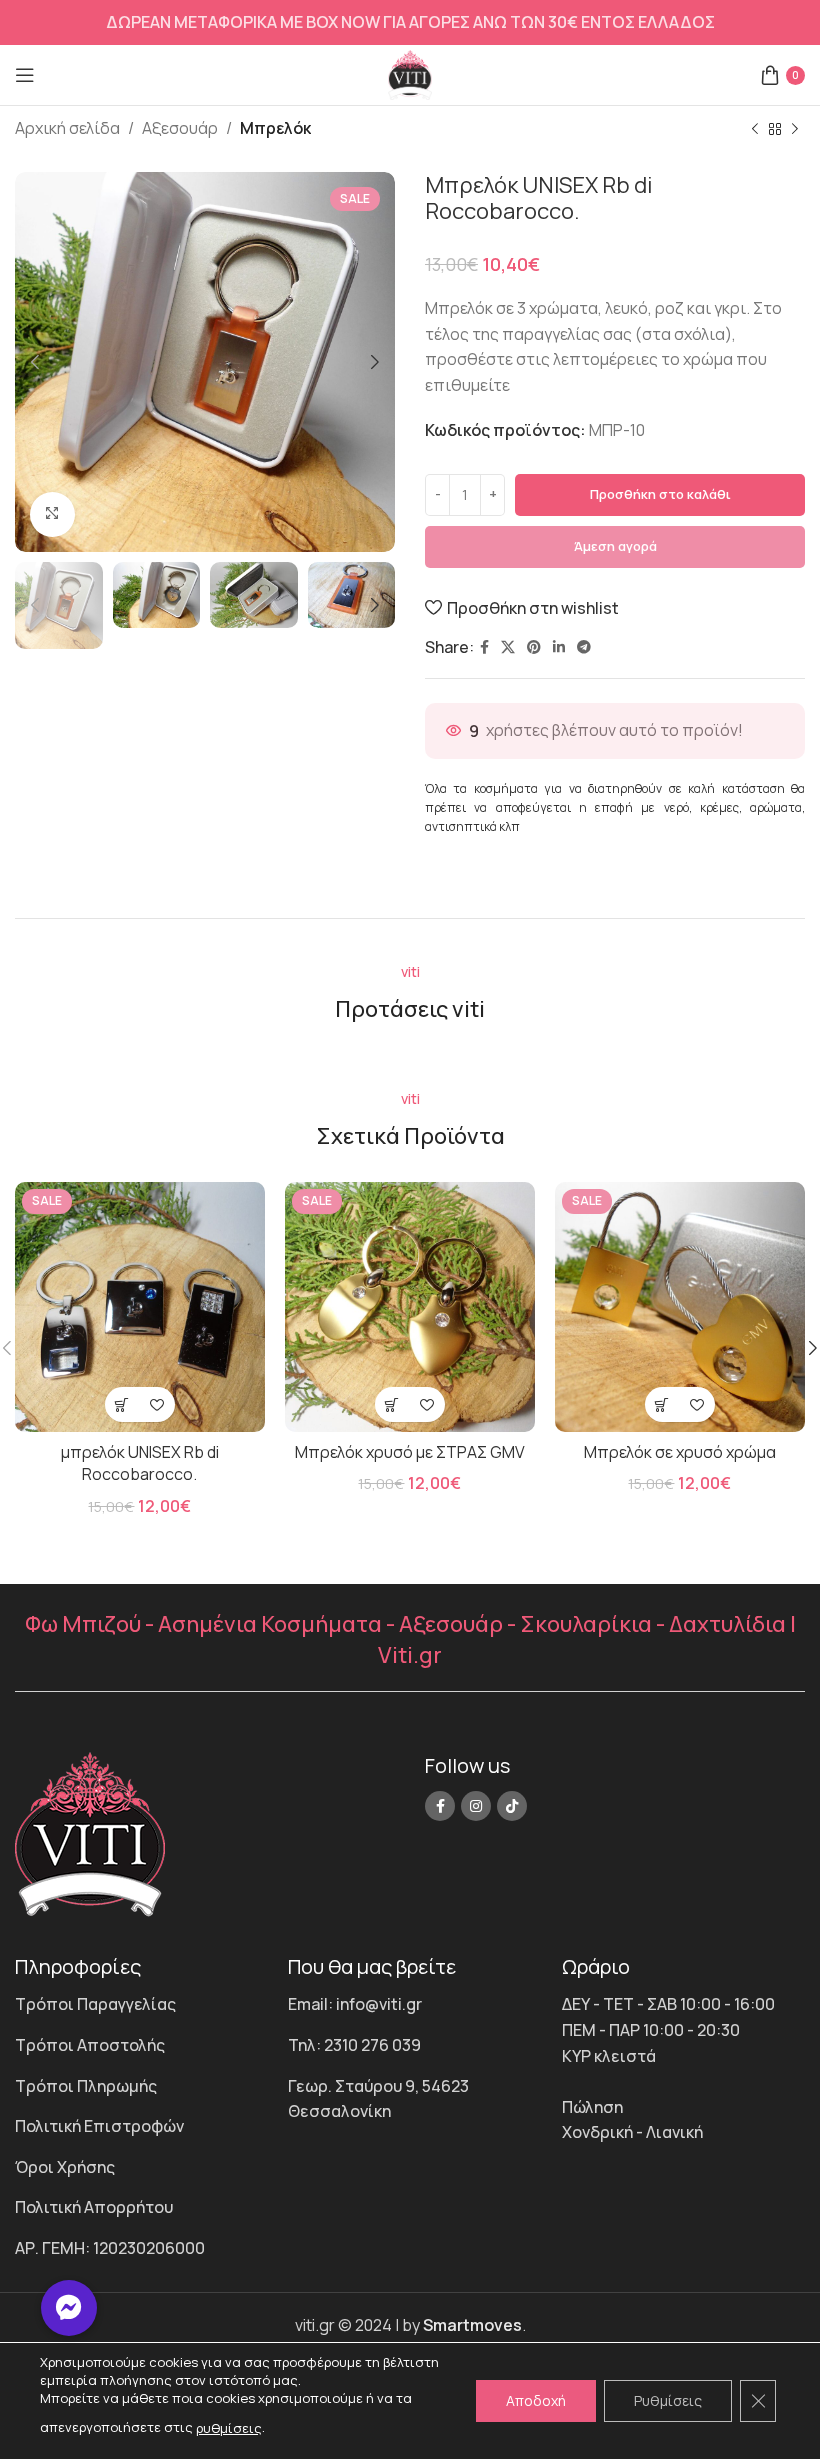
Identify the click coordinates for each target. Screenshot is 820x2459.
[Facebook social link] (484, 647)
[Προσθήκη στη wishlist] (157, 1404)
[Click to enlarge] (52, 514)
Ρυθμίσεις (668, 2400)
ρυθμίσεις (229, 2428)
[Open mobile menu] (25, 75)
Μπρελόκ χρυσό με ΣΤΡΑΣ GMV (410, 1452)
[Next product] (795, 130)
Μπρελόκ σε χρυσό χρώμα (680, 1452)
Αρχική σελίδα (67, 128)
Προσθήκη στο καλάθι (660, 494)
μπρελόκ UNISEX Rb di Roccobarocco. (140, 1463)
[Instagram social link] (476, 1806)
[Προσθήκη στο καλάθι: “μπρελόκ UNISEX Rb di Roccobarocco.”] (122, 1404)
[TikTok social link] (512, 1806)
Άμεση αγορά (615, 546)
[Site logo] (410, 73)
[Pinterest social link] (534, 647)
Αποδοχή (536, 2400)
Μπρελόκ (275, 128)
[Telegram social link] (584, 647)
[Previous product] (755, 130)
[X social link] (508, 647)
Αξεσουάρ (180, 128)
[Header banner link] (410, 22)
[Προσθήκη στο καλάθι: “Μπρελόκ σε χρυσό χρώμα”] (662, 1404)
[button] (69, 2308)
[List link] (136, 2005)
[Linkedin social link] (559, 647)
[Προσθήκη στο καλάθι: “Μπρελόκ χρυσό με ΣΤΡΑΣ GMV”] (392, 1404)
